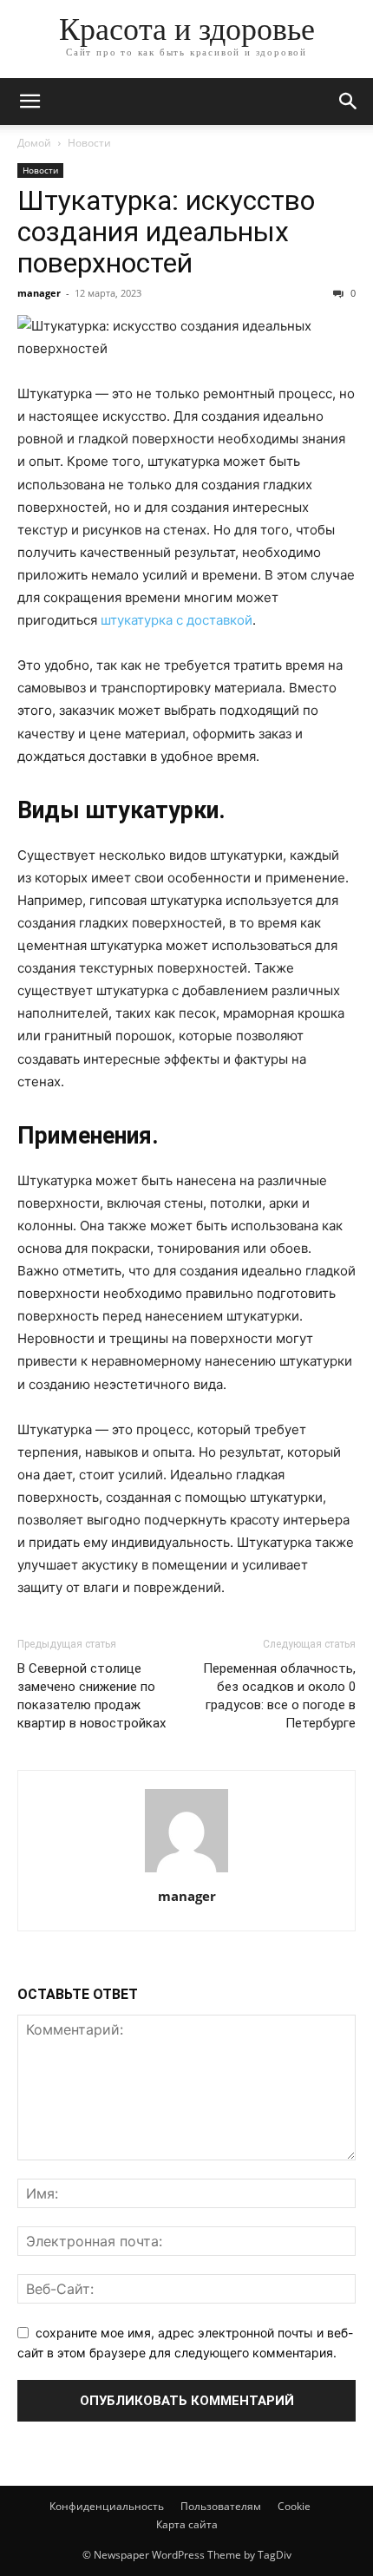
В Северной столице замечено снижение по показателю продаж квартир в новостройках (92, 1696)
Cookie (294, 2506)
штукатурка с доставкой (177, 620)
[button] (29, 102)
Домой (34, 143)
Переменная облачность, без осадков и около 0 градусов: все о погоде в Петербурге (279, 1696)
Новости (89, 143)
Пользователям (221, 2506)
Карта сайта (187, 2524)
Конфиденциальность (107, 2506)
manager (39, 293)
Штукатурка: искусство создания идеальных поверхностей (166, 232)
